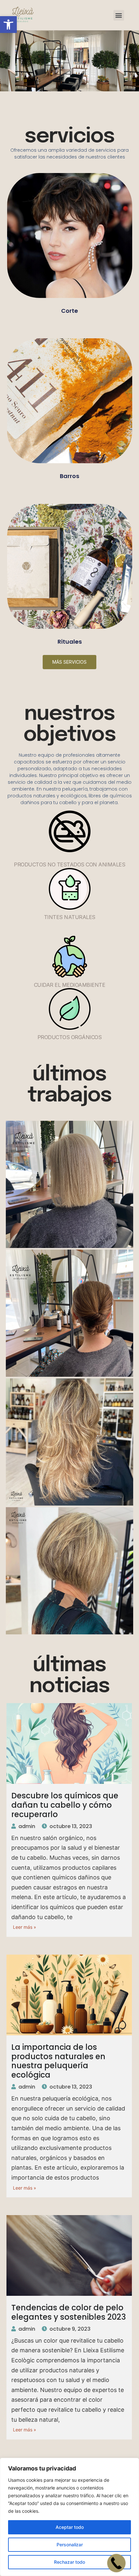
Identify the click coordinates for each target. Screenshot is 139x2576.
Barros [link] (69, 476)
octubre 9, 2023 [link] (70, 2329)
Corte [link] (69, 311)
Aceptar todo (70, 2527)
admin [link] (27, 1826)
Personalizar (70, 2545)
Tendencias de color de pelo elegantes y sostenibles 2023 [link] (69, 2312)
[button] (119, 15)
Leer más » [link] (25, 1927)
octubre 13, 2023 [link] (71, 1826)
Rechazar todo (69, 2562)
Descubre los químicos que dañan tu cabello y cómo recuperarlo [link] (65, 1805)
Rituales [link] (70, 642)
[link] (8, 25)
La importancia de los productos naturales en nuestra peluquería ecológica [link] (58, 2061)
